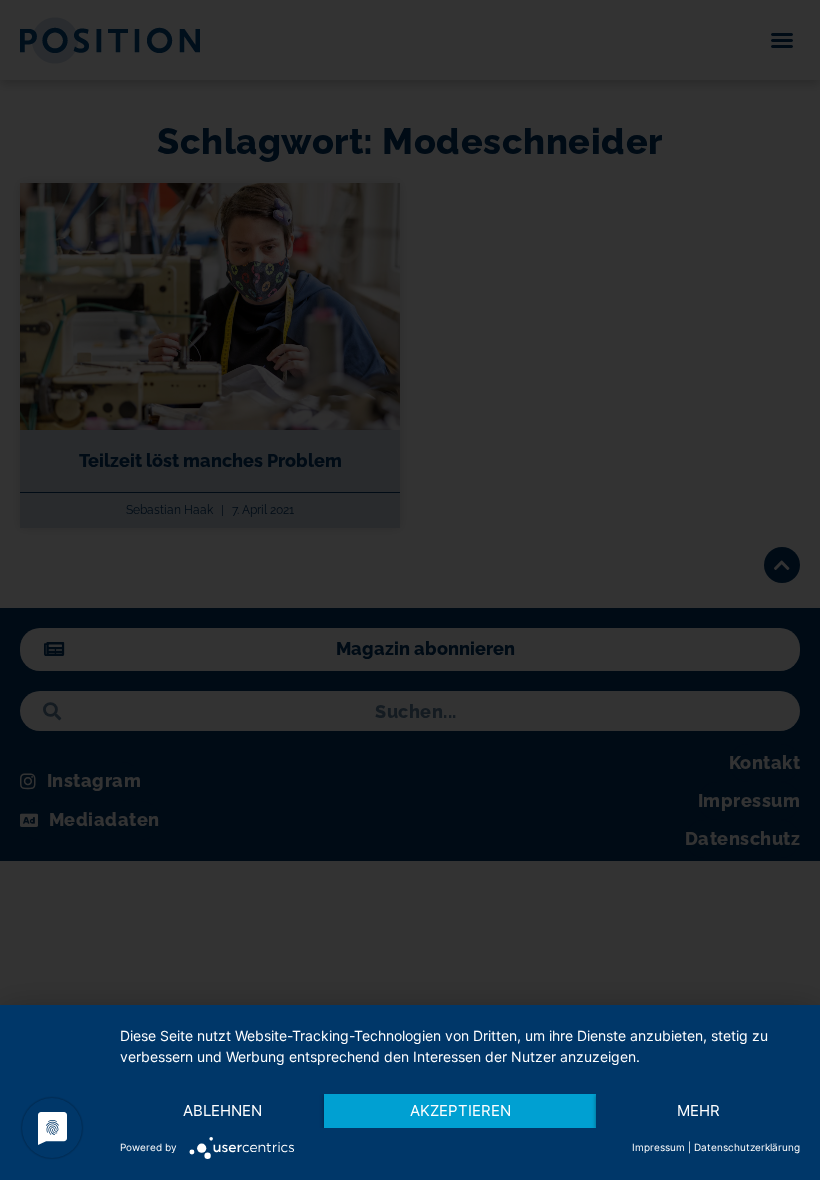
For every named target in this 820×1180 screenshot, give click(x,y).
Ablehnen (222, 1110)
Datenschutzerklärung (747, 1147)
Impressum (658, 1147)
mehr (698, 1110)
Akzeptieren (460, 1110)
